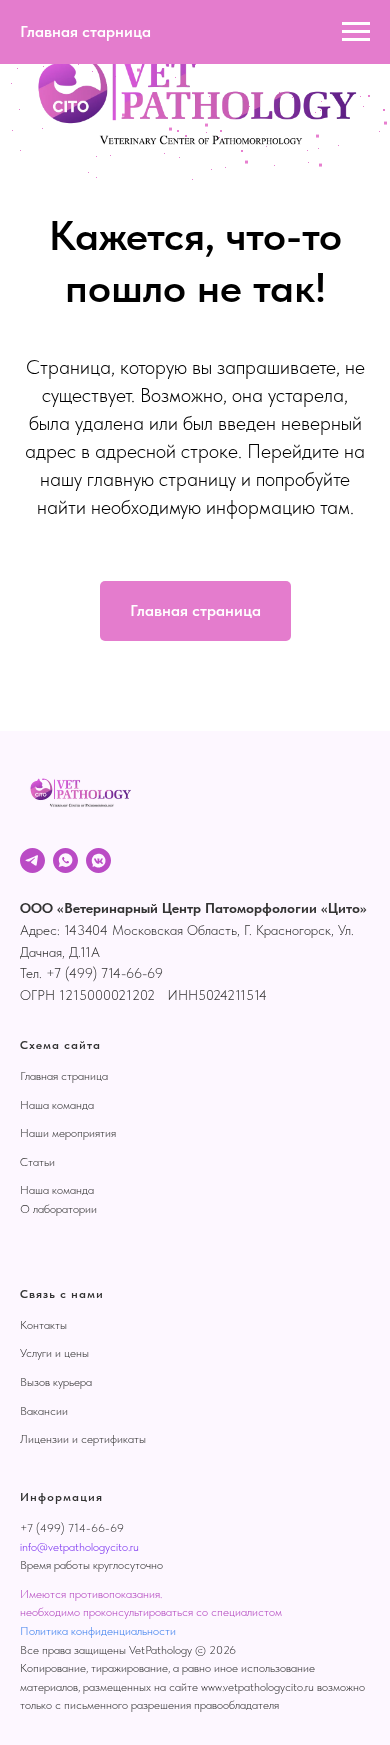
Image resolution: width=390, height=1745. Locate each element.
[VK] (98, 860)
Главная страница (64, 1076)
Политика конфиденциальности (98, 1631)
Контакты (43, 1325)
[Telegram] (32, 860)
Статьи (37, 1162)
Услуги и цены (54, 1353)
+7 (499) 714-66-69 (72, 1528)
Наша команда (57, 1105)
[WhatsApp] (65, 860)
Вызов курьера (56, 1382)
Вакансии (44, 1411)
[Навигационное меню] (356, 32)
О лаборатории (58, 1209)
